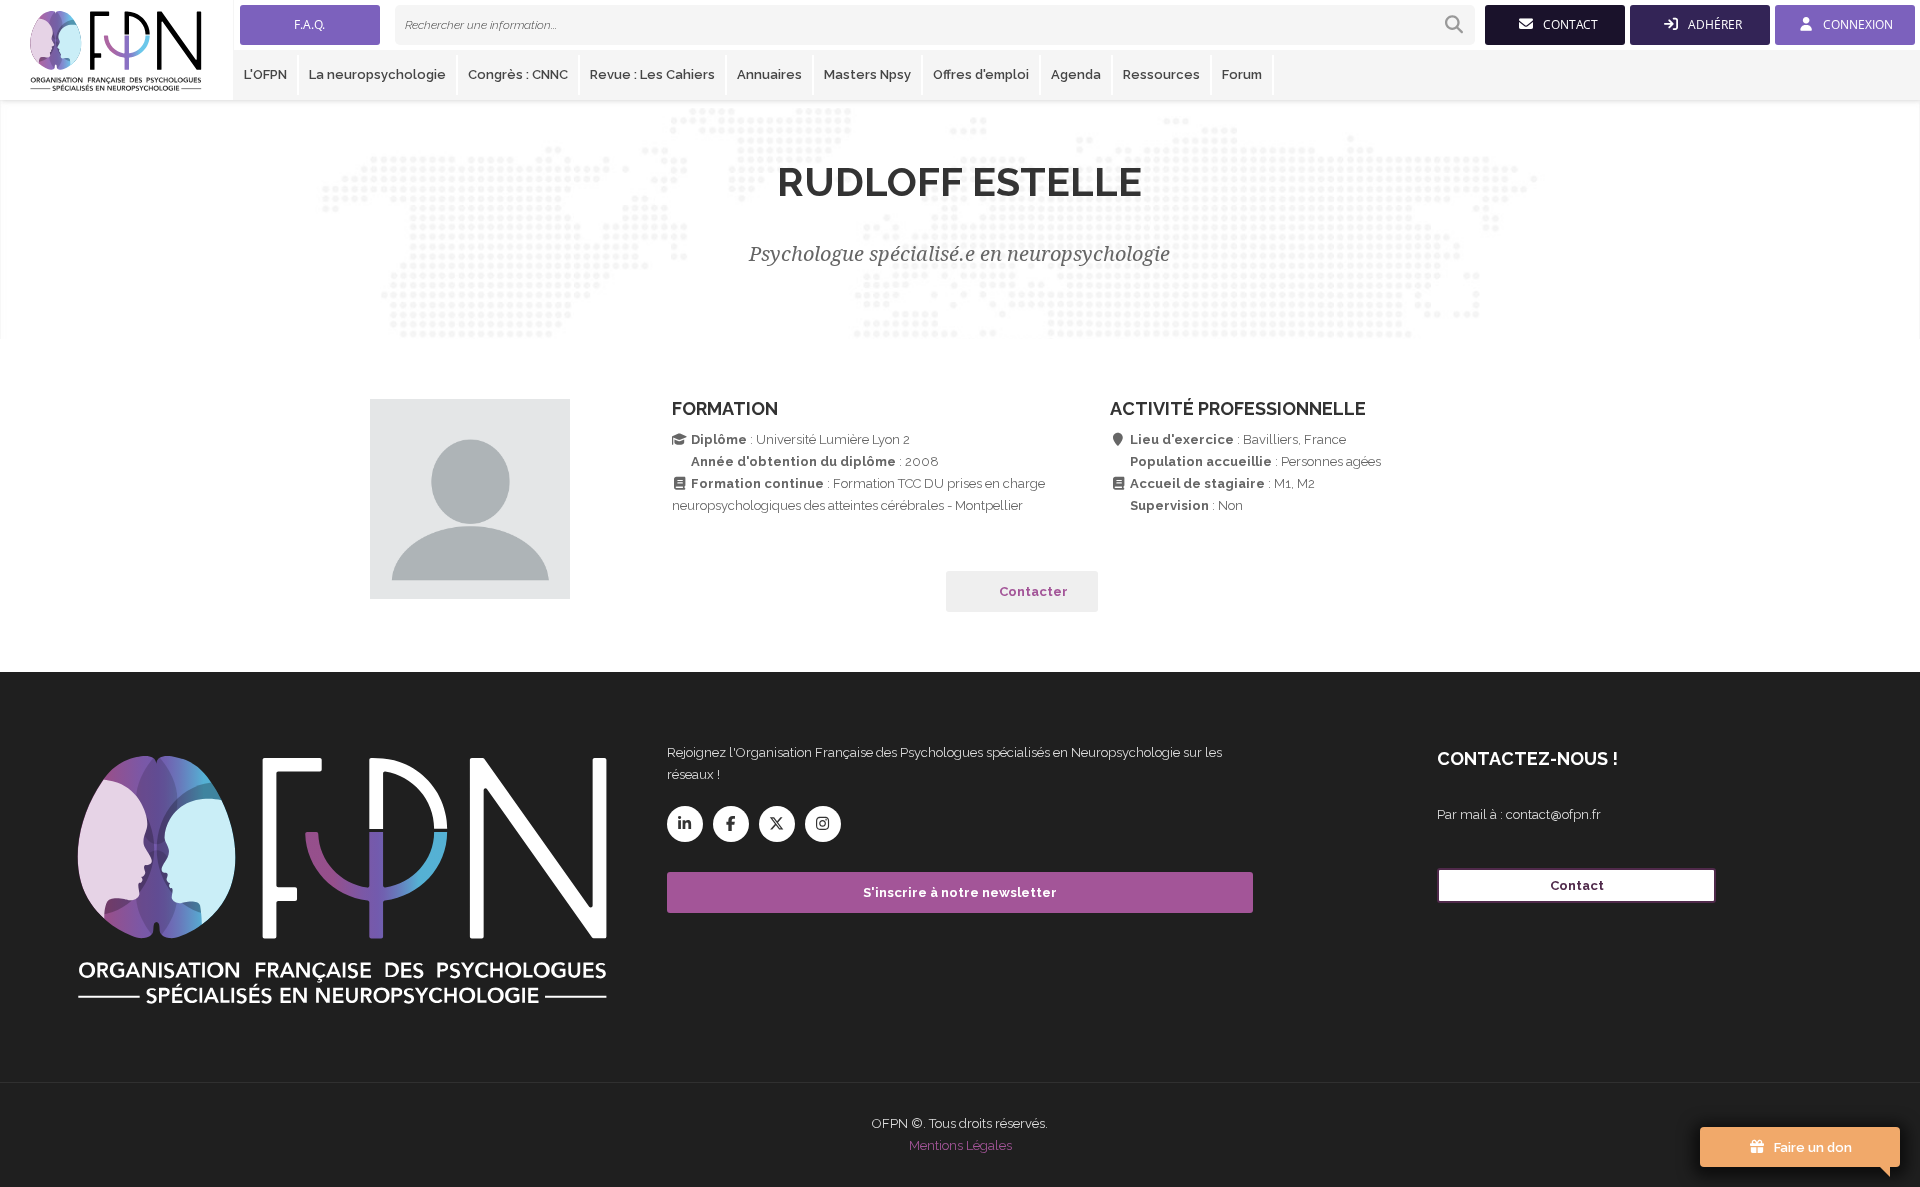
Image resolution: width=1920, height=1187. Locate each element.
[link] (935, 25)
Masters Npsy (867, 74)
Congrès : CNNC (518, 74)
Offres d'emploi (981, 74)
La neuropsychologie (377, 74)
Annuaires (769, 74)
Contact (1577, 885)
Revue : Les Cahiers (652, 74)
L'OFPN (265, 74)
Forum (1242, 74)
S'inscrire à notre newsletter (960, 892)
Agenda (1076, 74)
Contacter (1033, 591)
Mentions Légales (960, 1145)
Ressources (1161, 74)
